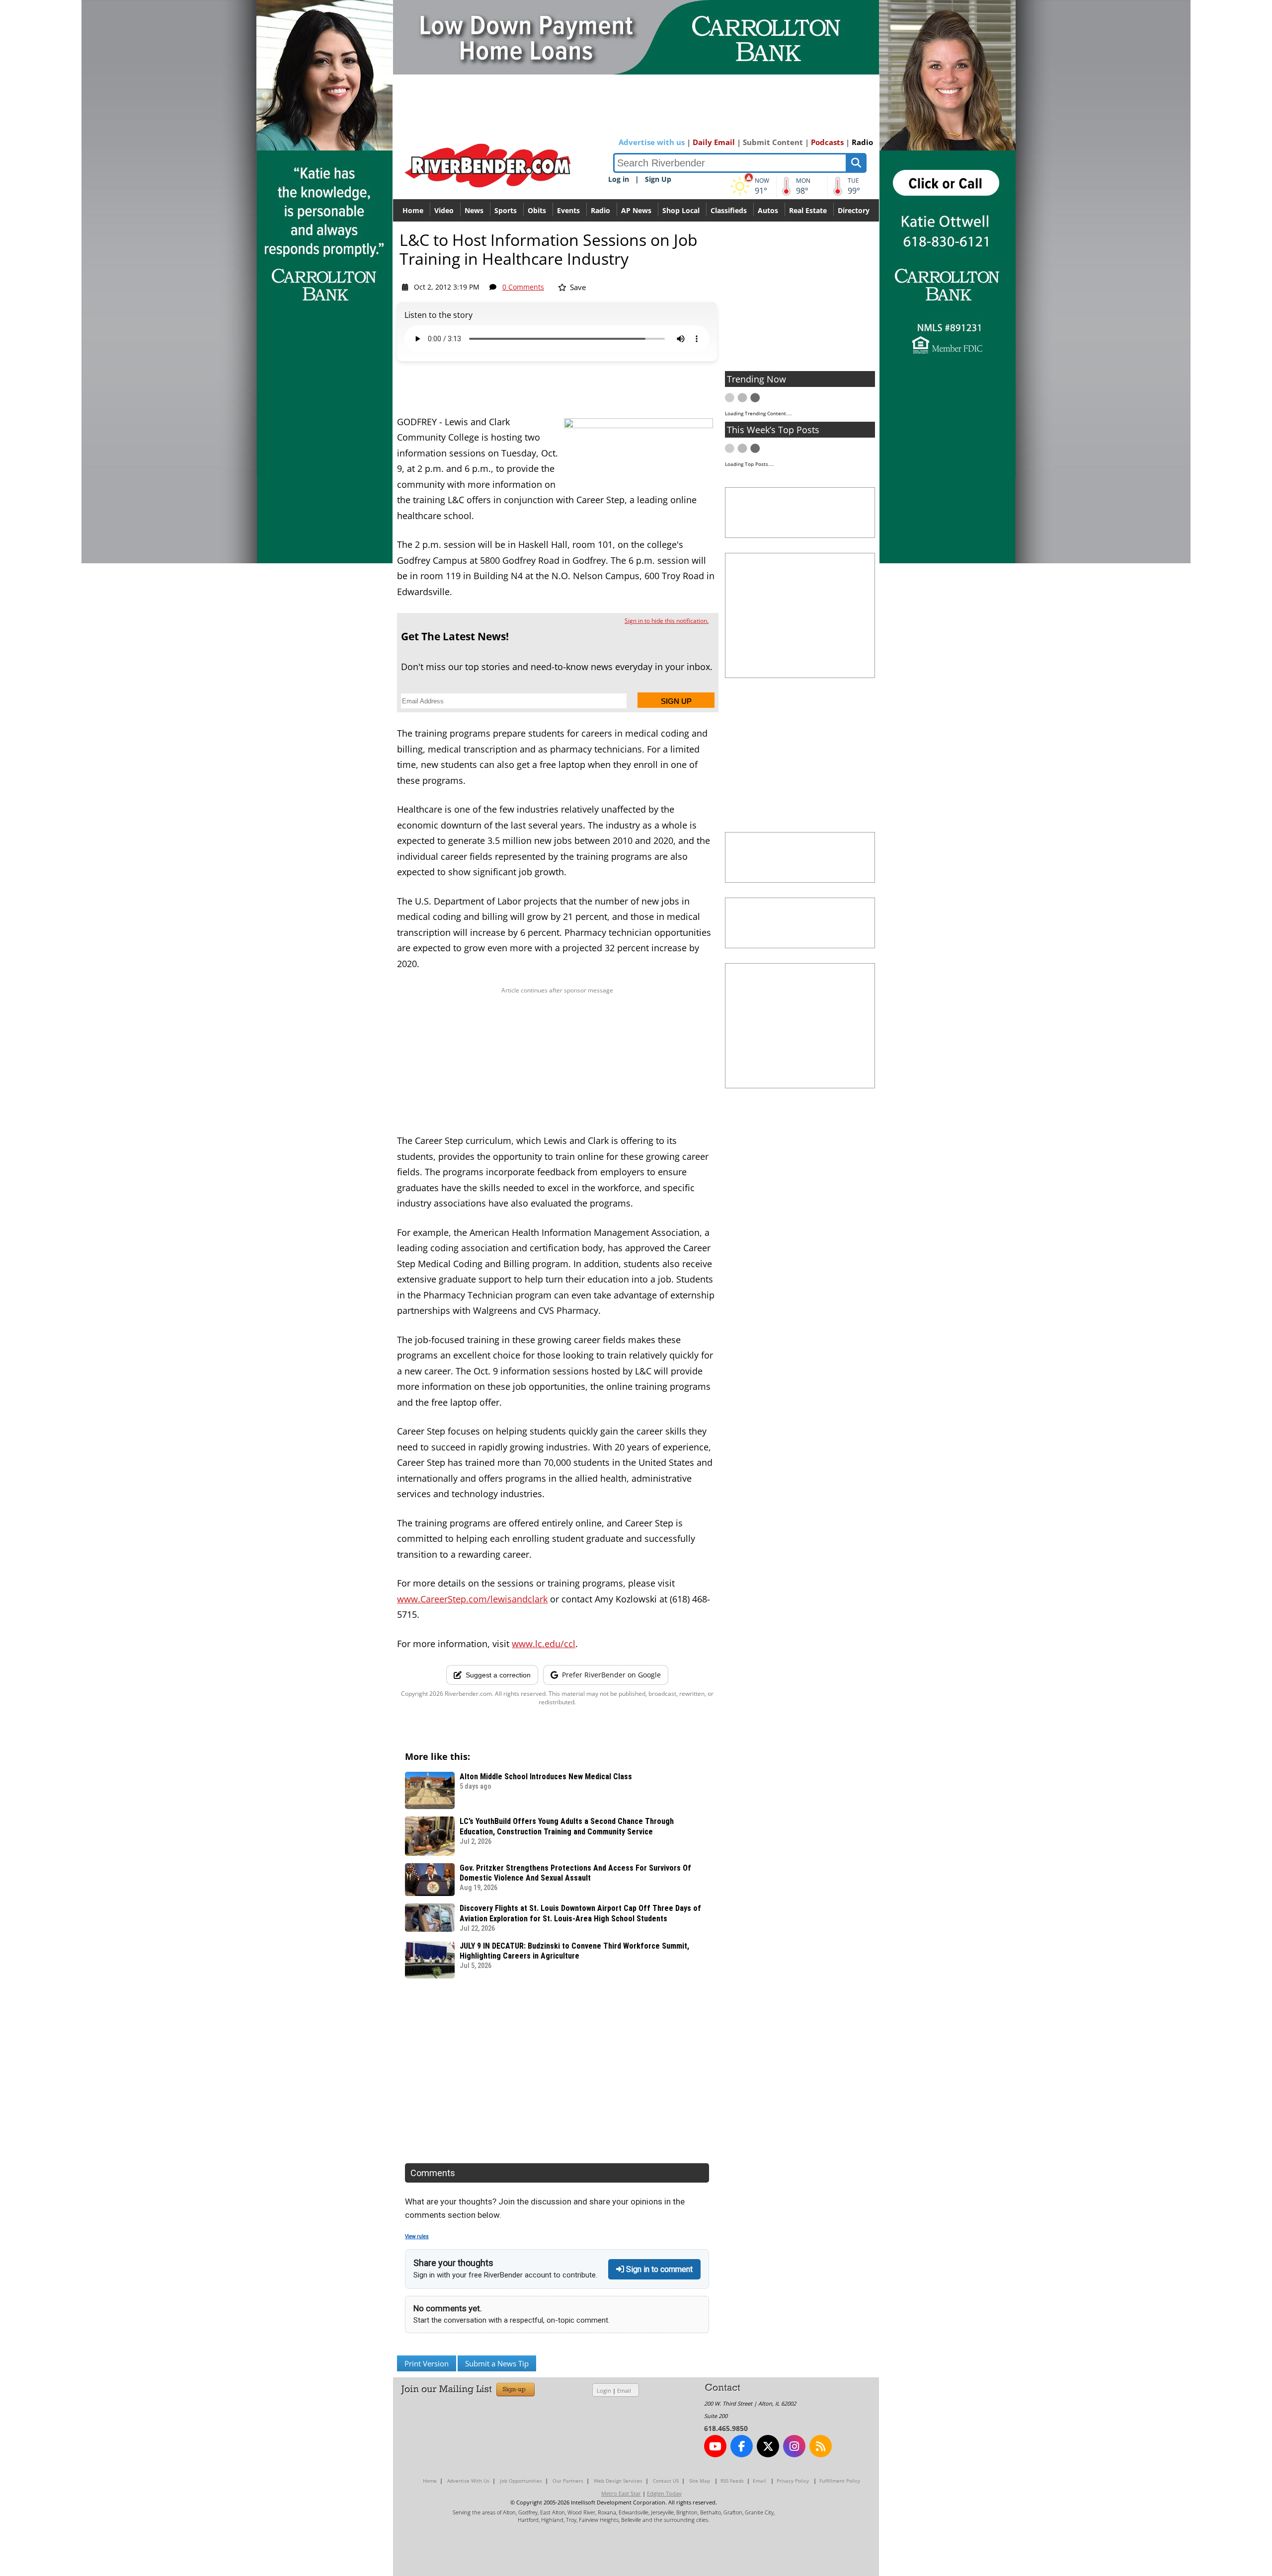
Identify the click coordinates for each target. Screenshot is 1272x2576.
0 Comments (523, 287)
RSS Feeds (732, 2481)
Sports (506, 210)
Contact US (666, 2481)
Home (413, 210)
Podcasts (827, 142)
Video (444, 210)
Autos (768, 210)
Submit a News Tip (497, 2363)
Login (604, 2390)
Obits (537, 210)
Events (568, 210)
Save (577, 287)
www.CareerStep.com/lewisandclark (472, 1599)
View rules (417, 2236)
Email (624, 2390)
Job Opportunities (521, 2481)
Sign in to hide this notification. (667, 621)
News (474, 210)
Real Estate (808, 210)
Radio (862, 142)
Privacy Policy (793, 2481)
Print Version (427, 2363)
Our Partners (568, 2481)
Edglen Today (664, 2493)
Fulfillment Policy (840, 2481)
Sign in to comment (658, 2269)
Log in (619, 179)
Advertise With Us (468, 2481)
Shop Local (681, 210)
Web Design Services (618, 2481)
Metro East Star (621, 2493)
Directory (854, 210)
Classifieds (729, 210)
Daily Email (714, 142)
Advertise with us (652, 142)
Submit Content (773, 142)
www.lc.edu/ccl (544, 1644)
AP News (636, 210)
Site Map (700, 2481)
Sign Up (658, 179)
